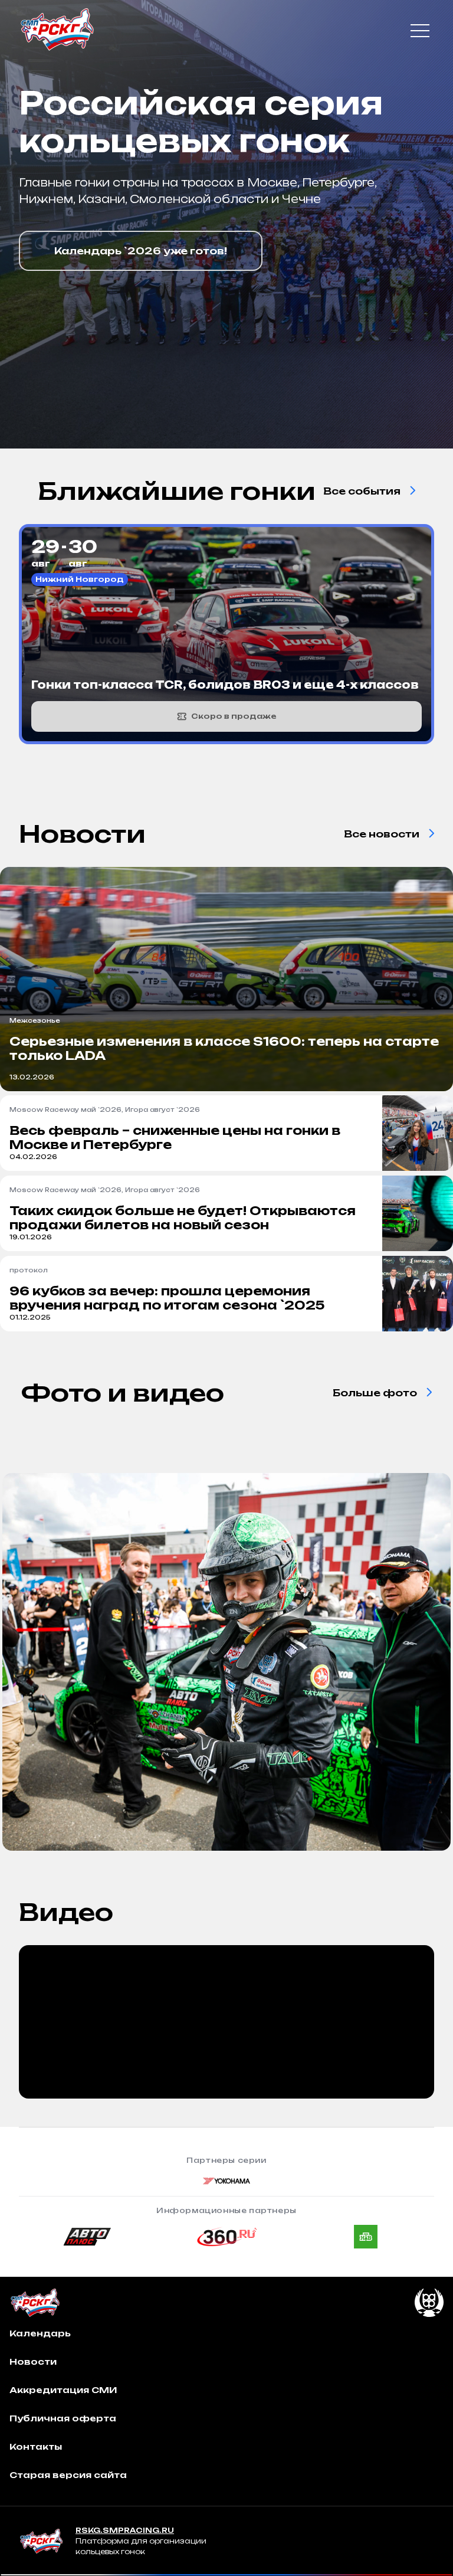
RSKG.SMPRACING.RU (125, 2530)
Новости (33, 2361)
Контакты (36, 2446)
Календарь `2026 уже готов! (141, 251)
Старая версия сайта (68, 2475)
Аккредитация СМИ (63, 2390)
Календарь (40, 2333)
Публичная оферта (63, 2418)
